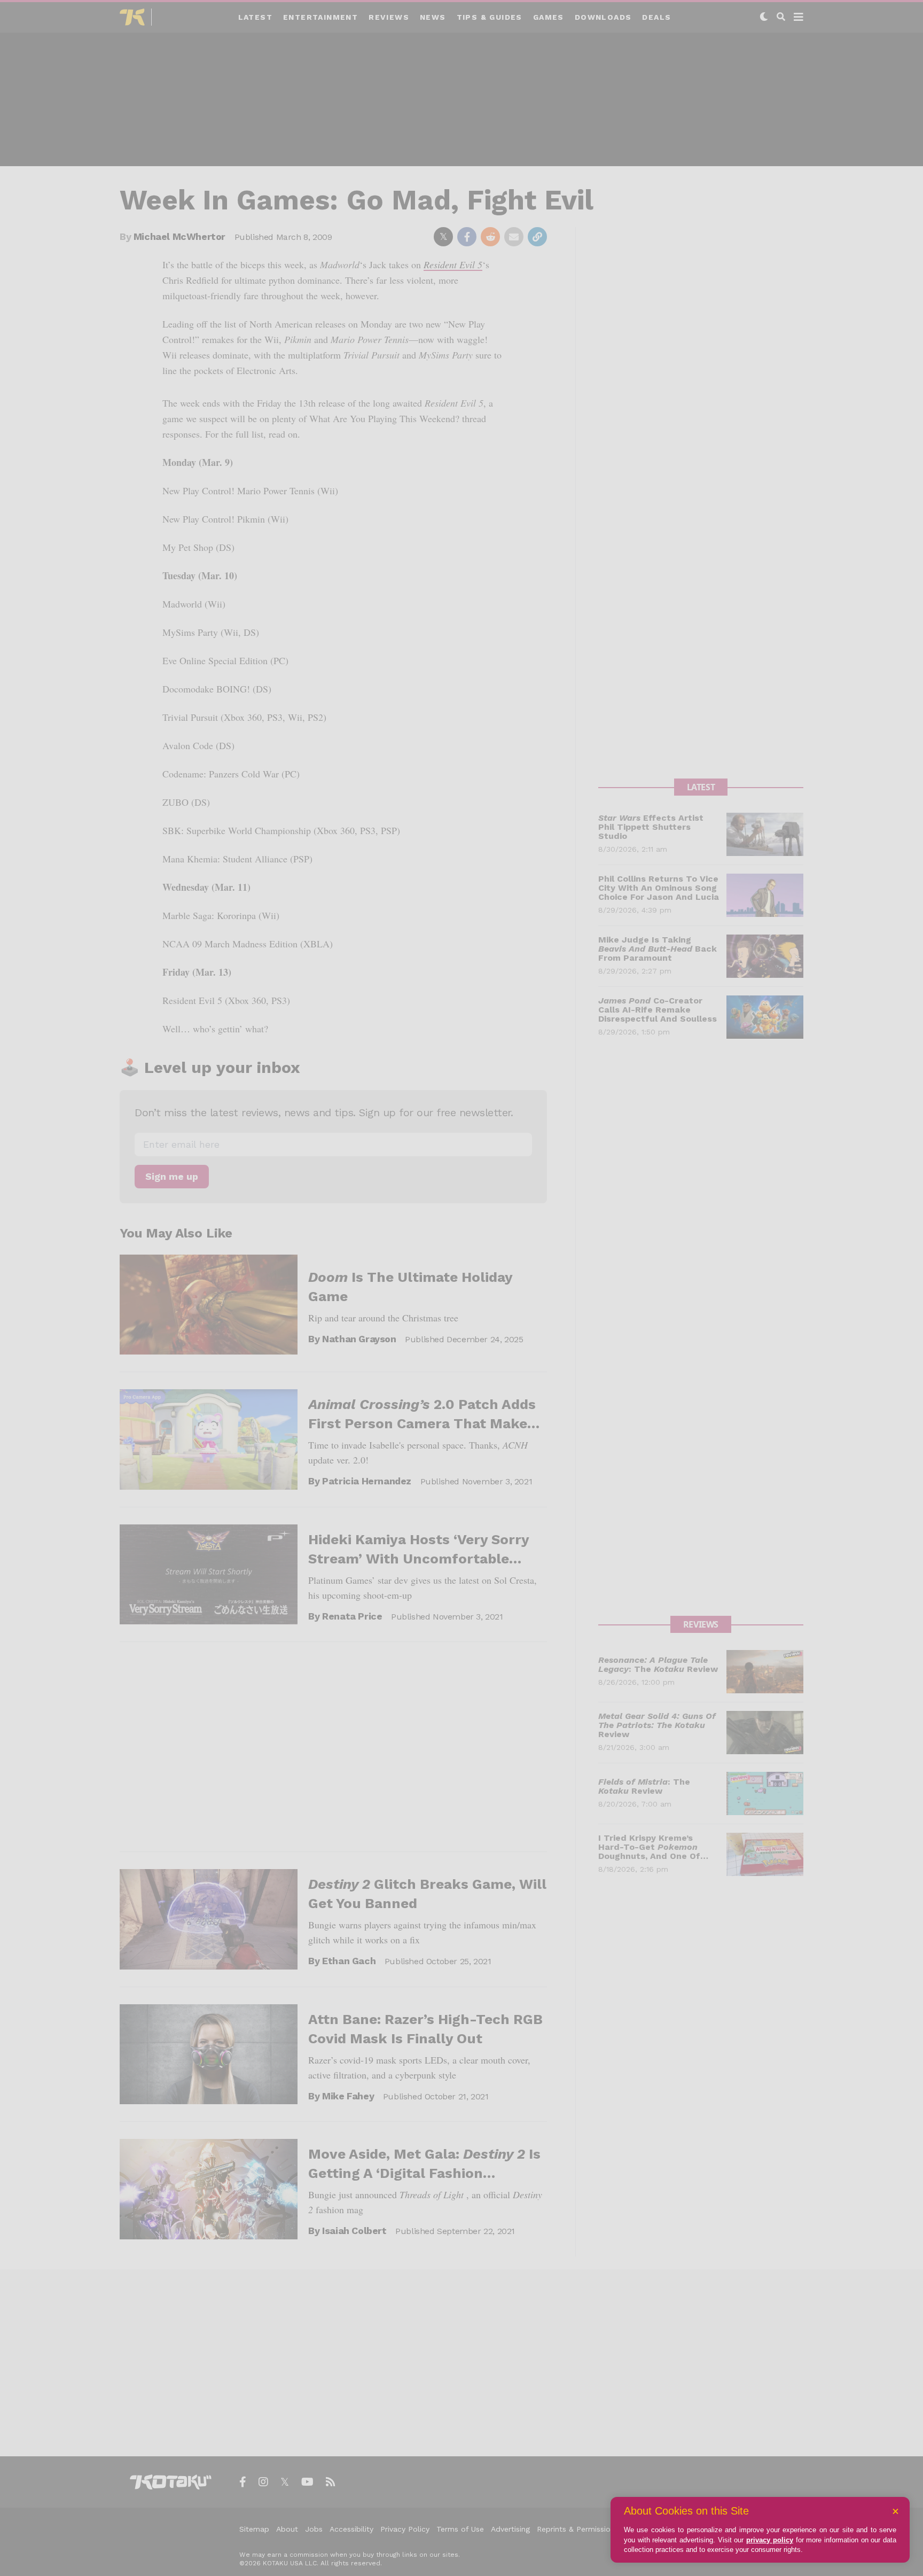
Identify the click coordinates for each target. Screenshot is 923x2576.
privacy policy (770, 2540)
